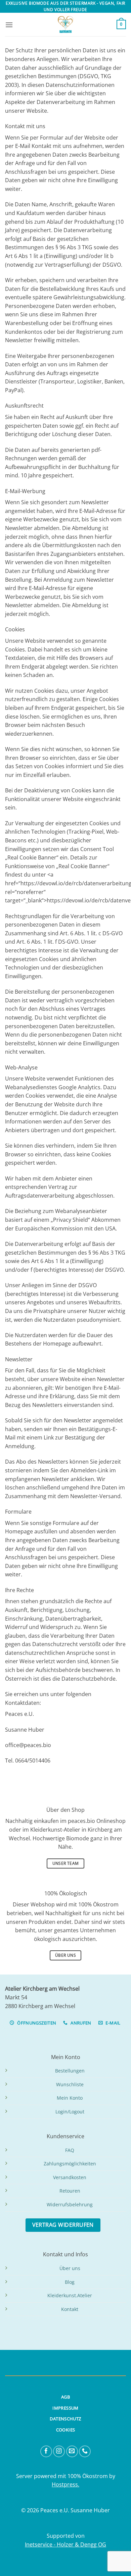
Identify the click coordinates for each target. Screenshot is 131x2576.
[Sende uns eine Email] (72, 2451)
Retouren (70, 2191)
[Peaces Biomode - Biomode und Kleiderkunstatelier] (65, 24)
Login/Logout (70, 2112)
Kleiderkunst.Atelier (70, 2295)
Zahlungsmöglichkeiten (70, 2164)
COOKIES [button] (66, 2430)
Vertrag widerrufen (63, 2225)
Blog (70, 2282)
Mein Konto (70, 2098)
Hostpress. (65, 2484)
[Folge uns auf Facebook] (46, 2451)
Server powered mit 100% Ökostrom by (66, 2476)
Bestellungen (70, 2071)
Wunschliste (70, 2084)
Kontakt (70, 2309)
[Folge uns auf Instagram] (59, 2451)
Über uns (70, 2268)
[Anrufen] (85, 2451)
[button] (9, 25)
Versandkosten (70, 2177)
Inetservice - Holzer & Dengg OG (65, 2544)
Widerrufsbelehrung (70, 2204)
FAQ (70, 2150)
